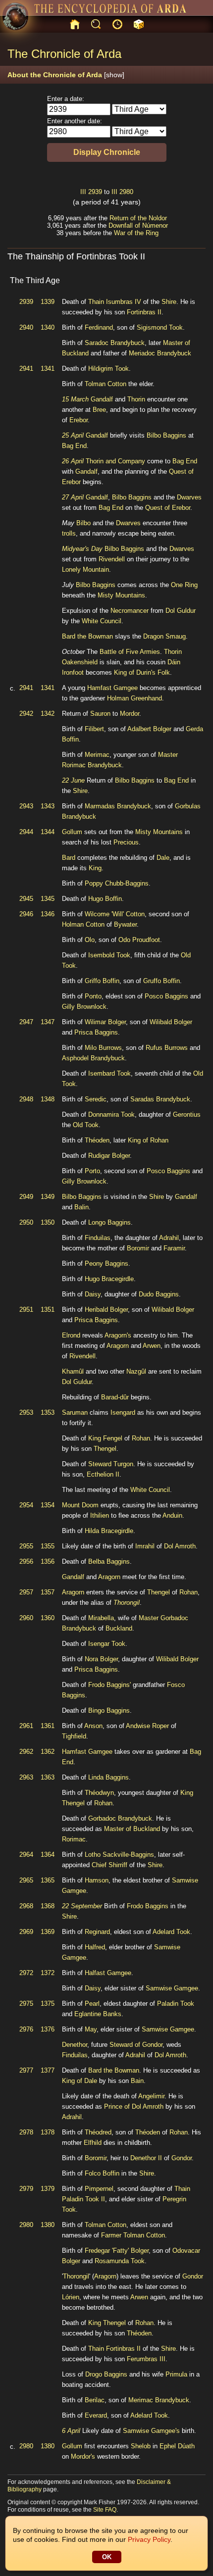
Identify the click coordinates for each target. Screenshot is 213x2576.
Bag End (74, 446)
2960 (26, 1618)
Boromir (138, 1248)
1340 (48, 327)
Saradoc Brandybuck (115, 343)
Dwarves (189, 497)
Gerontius (187, 1115)
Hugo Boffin (105, 899)
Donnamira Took (111, 1115)
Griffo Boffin (102, 981)
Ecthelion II (103, 1474)
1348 (48, 1099)
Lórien (71, 2297)
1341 (48, 369)
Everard (96, 2415)
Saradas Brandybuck (160, 1099)
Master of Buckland (132, 1829)
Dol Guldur (181, 611)
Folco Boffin (102, 2173)
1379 (48, 2189)
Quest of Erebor (168, 508)
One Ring (184, 585)
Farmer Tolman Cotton (133, 2235)
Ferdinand (99, 327)
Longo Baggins (109, 1222)
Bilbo (83, 523)
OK (107, 2557)
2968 (26, 1906)
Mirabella (101, 1618)
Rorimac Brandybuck (92, 765)
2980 (126, 192)
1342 (48, 714)
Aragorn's (118, 1335)
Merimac (97, 755)
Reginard (97, 1932)
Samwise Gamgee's (151, 2431)
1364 (48, 1855)
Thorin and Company (115, 461)
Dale (163, 858)
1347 (48, 1022)
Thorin (136, 399)
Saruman (75, 1412)
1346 (48, 914)
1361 (48, 1726)
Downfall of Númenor (138, 225)
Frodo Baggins (148, 1906)
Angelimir (151, 2096)
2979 (26, 2189)
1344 (48, 832)
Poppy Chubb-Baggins (117, 883)
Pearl (92, 2004)
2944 (26, 832)
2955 (26, 1546)
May (91, 2029)
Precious (126, 842)
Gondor (182, 2158)
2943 (26, 806)
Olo (90, 940)
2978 (26, 2132)
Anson (93, 1726)
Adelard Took (171, 1932)
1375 (48, 2004)
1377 (48, 2070)
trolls (69, 533)
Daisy (93, 1294)
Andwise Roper (147, 1726)
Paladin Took (176, 2004)
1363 (48, 1777)
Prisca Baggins (96, 1032)
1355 (48, 1546)
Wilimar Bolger (105, 1022)
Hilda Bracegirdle (109, 1531)
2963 (26, 1777)
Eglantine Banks (98, 2014)
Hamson (97, 1880)
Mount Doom (80, 1505)
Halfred (95, 1947)
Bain (137, 2081)
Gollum (72, 832)
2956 (26, 1561)
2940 (26, 327)
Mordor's (83, 2456)
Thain (96, 302)
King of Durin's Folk (142, 672)
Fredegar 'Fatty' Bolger (117, 2251)
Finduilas (98, 1238)
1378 (48, 2132)
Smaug (176, 636)
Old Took (86, 1125)
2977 (26, 2070)
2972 (26, 1973)
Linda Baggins (108, 1777)
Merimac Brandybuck (159, 2400)
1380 (48, 2225)
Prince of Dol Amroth (134, 2106)
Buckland (119, 1628)
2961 (26, 1726)
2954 (26, 1505)
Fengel (113, 1438)
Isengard (123, 1412)
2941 (26, 369)
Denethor (75, 2045)
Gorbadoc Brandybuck (120, 1818)
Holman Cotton (83, 924)
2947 (26, 1022)
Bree (99, 410)
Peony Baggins (106, 1263)
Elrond (71, 1335)
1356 (48, 1561)
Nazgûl (136, 1371)
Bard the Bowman (87, 636)
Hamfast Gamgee (112, 688)
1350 (48, 1222)
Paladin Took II (83, 2199)
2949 (26, 1197)
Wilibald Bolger (171, 1022)
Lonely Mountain (85, 570)
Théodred (98, 2132)
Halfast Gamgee (108, 1973)
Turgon (123, 1464)
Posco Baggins (166, 996)
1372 (48, 1973)
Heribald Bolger (106, 1310)
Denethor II (146, 2158)
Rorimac (74, 1839)
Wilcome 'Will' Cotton (115, 914)
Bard (69, 858)
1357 (48, 1592)
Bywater (125, 924)
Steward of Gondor (136, 2045)
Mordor (130, 714)
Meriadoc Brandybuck (160, 353)
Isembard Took (109, 1073)
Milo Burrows (103, 1048)
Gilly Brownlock (84, 1007)
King (95, 868)
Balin (81, 1207)
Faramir (174, 1248)
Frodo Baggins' (109, 1685)
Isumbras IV (124, 302)
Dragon (153, 636)
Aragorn (118, 1346)
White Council (102, 621)
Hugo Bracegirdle (109, 1279)
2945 (26, 899)
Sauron (100, 714)
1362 (48, 1752)
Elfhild (93, 2143)
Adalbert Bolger (149, 729)
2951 (26, 1310)
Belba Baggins (109, 1561)
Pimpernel (99, 2189)
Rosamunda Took (120, 2261)
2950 (26, 1222)
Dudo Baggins (159, 1294)
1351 (48, 1310)
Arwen (152, 1346)
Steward (100, 1464)
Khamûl (73, 1371)
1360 (48, 1618)
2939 (95, 192)
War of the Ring (136, 233)
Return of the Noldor (138, 218)
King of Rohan (148, 1140)
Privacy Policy (149, 2539)
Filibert (94, 729)
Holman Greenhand (134, 698)
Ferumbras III (146, 2359)
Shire (169, 302)
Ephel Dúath (177, 2446)
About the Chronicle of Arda (66, 75)
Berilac (95, 2400)
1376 (48, 2029)
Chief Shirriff (109, 1865)
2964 (26, 1855)
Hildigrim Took (108, 369)
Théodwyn (99, 1793)
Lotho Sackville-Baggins (119, 1855)
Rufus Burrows (167, 1048)
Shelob (141, 2446)
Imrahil (145, 1546)
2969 (26, 1932)
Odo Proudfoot (139, 940)
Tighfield (74, 1736)
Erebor (79, 420)
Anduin (172, 1515)
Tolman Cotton (106, 384)
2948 (26, 1099)
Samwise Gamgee (172, 1988)
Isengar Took (107, 1644)
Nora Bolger (101, 1659)
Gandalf (102, 399)
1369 (48, 1932)
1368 (48, 1906)
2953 (26, 1412)
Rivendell (112, 559)
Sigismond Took (160, 327)
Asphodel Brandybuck (93, 1058)
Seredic (96, 1099)
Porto (92, 1171)
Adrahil (169, 1238)
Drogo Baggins (106, 2374)
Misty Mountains (121, 595)
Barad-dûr (115, 1397)
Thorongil (127, 1603)
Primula (176, 2374)
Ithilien (100, 1515)
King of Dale (80, 2081)
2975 (26, 2004)
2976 (26, 2029)
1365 (48, 1880)
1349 (48, 1197)
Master (168, 755)
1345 (48, 899)
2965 (26, 1880)
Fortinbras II (144, 312)
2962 (26, 1752)
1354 (48, 1505)
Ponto (93, 996)
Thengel (105, 1449)
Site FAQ (105, 2510)
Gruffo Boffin (161, 981)
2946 (26, 914)
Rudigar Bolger (109, 1156)
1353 (48, 1412)
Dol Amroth (180, 1546)
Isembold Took (109, 955)
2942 (26, 714)
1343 (48, 806)
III (83, 192)
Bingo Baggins (109, 1710)
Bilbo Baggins (166, 435)
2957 (26, 1592)
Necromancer (130, 611)
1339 (48, 302)
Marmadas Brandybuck (118, 806)
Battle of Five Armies (130, 652)
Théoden (97, 1140)
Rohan (141, 1438)
